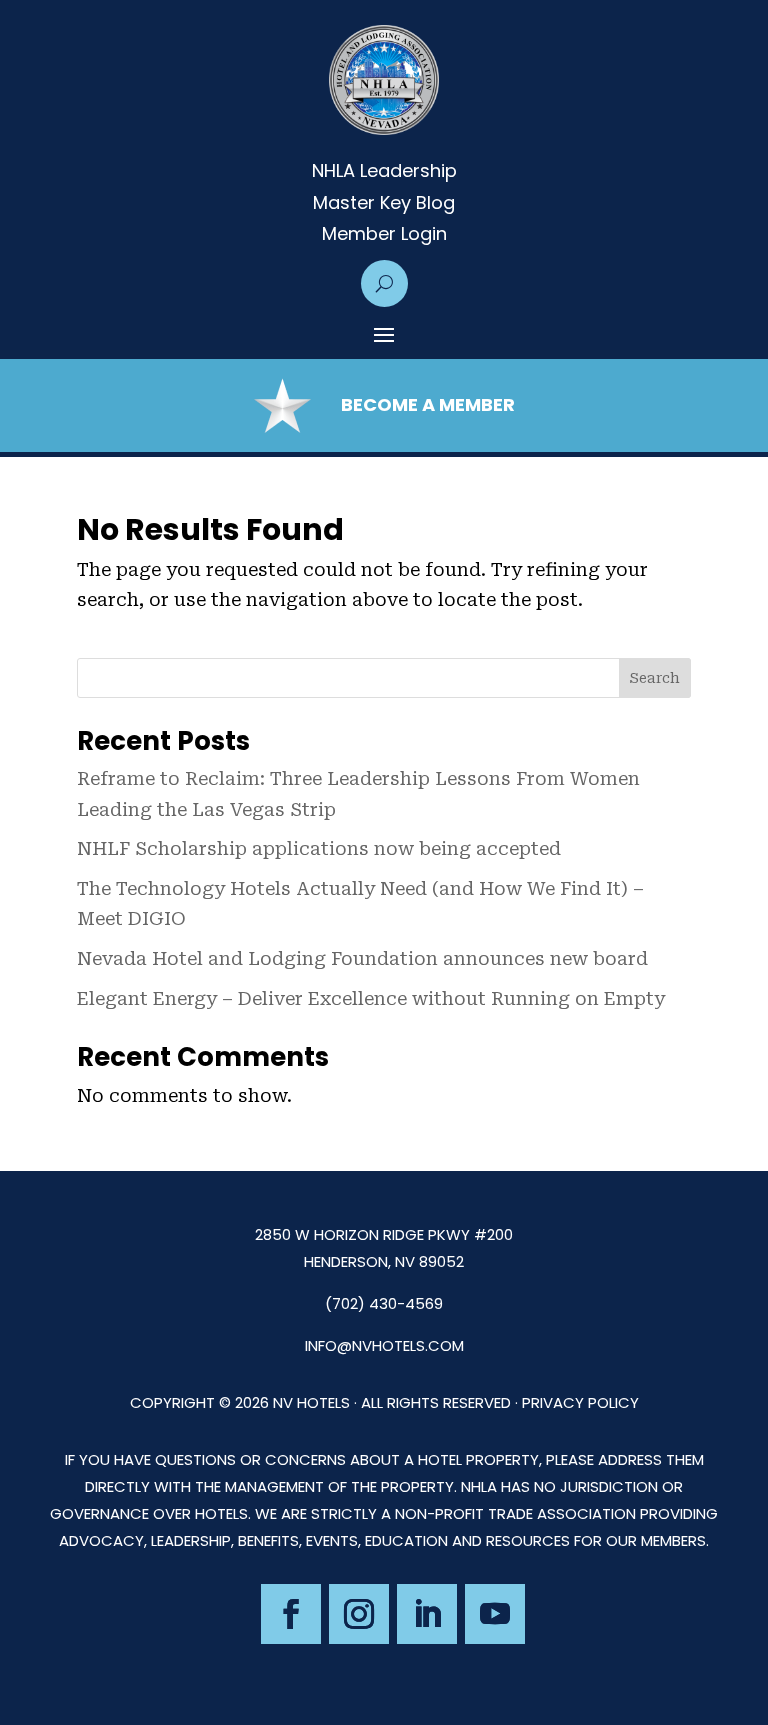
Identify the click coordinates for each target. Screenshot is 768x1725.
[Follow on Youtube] (495, 1614)
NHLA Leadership (384, 171)
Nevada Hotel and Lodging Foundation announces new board (362, 958)
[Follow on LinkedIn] (427, 1614)
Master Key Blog (384, 203)
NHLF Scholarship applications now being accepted (319, 848)
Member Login (384, 234)
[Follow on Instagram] (359, 1614)
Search (654, 678)
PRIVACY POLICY (580, 1402)
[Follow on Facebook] (291, 1614)
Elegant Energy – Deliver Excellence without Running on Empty (371, 998)
